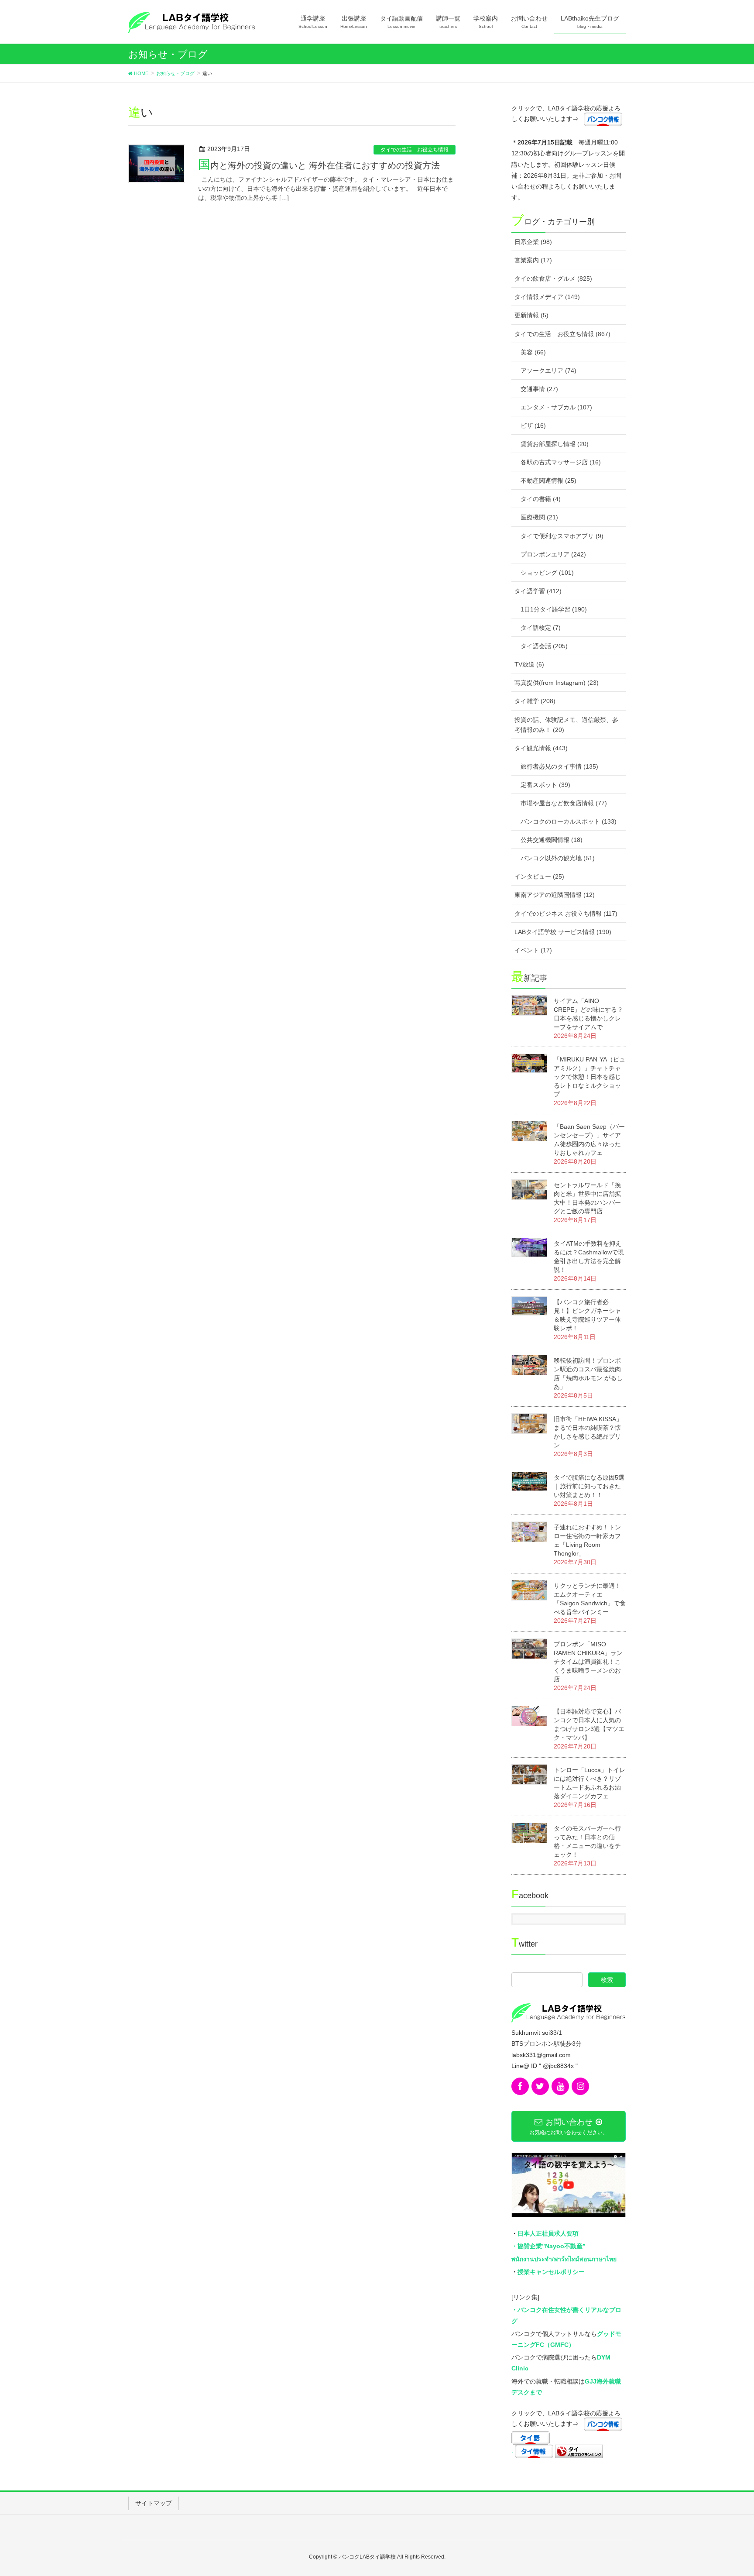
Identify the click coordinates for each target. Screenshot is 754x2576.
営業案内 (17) (533, 260)
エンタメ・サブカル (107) (556, 407)
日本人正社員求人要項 (548, 2233)
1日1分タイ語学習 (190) (554, 609)
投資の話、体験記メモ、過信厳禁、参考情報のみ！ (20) (566, 725)
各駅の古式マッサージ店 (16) (561, 462)
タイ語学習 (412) (538, 591)
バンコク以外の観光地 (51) (558, 858)
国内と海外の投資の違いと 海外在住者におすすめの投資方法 (319, 165)
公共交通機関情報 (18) (552, 840)
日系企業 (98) (533, 242)
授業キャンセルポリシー (551, 2272)
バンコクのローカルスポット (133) (569, 821)
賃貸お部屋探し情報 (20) (555, 444)
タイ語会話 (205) (544, 646)
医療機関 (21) (539, 517)
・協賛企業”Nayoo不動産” (548, 2246)
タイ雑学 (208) (535, 701)
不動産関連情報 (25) (548, 481)
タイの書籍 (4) (541, 499)
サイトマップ (154, 2503)
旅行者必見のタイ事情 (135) (559, 766)
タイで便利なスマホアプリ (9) (562, 536)
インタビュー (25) (539, 876)
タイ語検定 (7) (541, 628)
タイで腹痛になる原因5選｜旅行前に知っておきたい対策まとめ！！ (589, 1486)
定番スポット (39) (545, 785)
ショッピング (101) (547, 573)
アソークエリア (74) (548, 371)
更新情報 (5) (531, 315)
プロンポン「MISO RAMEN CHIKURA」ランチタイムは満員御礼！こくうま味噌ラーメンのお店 (588, 1662)
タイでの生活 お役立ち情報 (415, 150)
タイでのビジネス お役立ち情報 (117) (566, 914)
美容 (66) (533, 352)
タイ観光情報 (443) (541, 748)
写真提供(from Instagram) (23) (557, 683)
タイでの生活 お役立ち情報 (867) (562, 334)
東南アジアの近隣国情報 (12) (555, 895)
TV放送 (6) (529, 664)
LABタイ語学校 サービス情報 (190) (563, 932)
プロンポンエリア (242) (553, 554)
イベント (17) (533, 950)
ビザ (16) (533, 426)
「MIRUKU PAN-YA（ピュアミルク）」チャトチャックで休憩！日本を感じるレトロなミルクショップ (589, 1077)
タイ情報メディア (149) (547, 297)
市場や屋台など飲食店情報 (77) (564, 803)
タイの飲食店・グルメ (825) (553, 278)
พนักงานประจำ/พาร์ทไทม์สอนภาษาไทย (564, 2259)
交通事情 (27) (539, 389)
